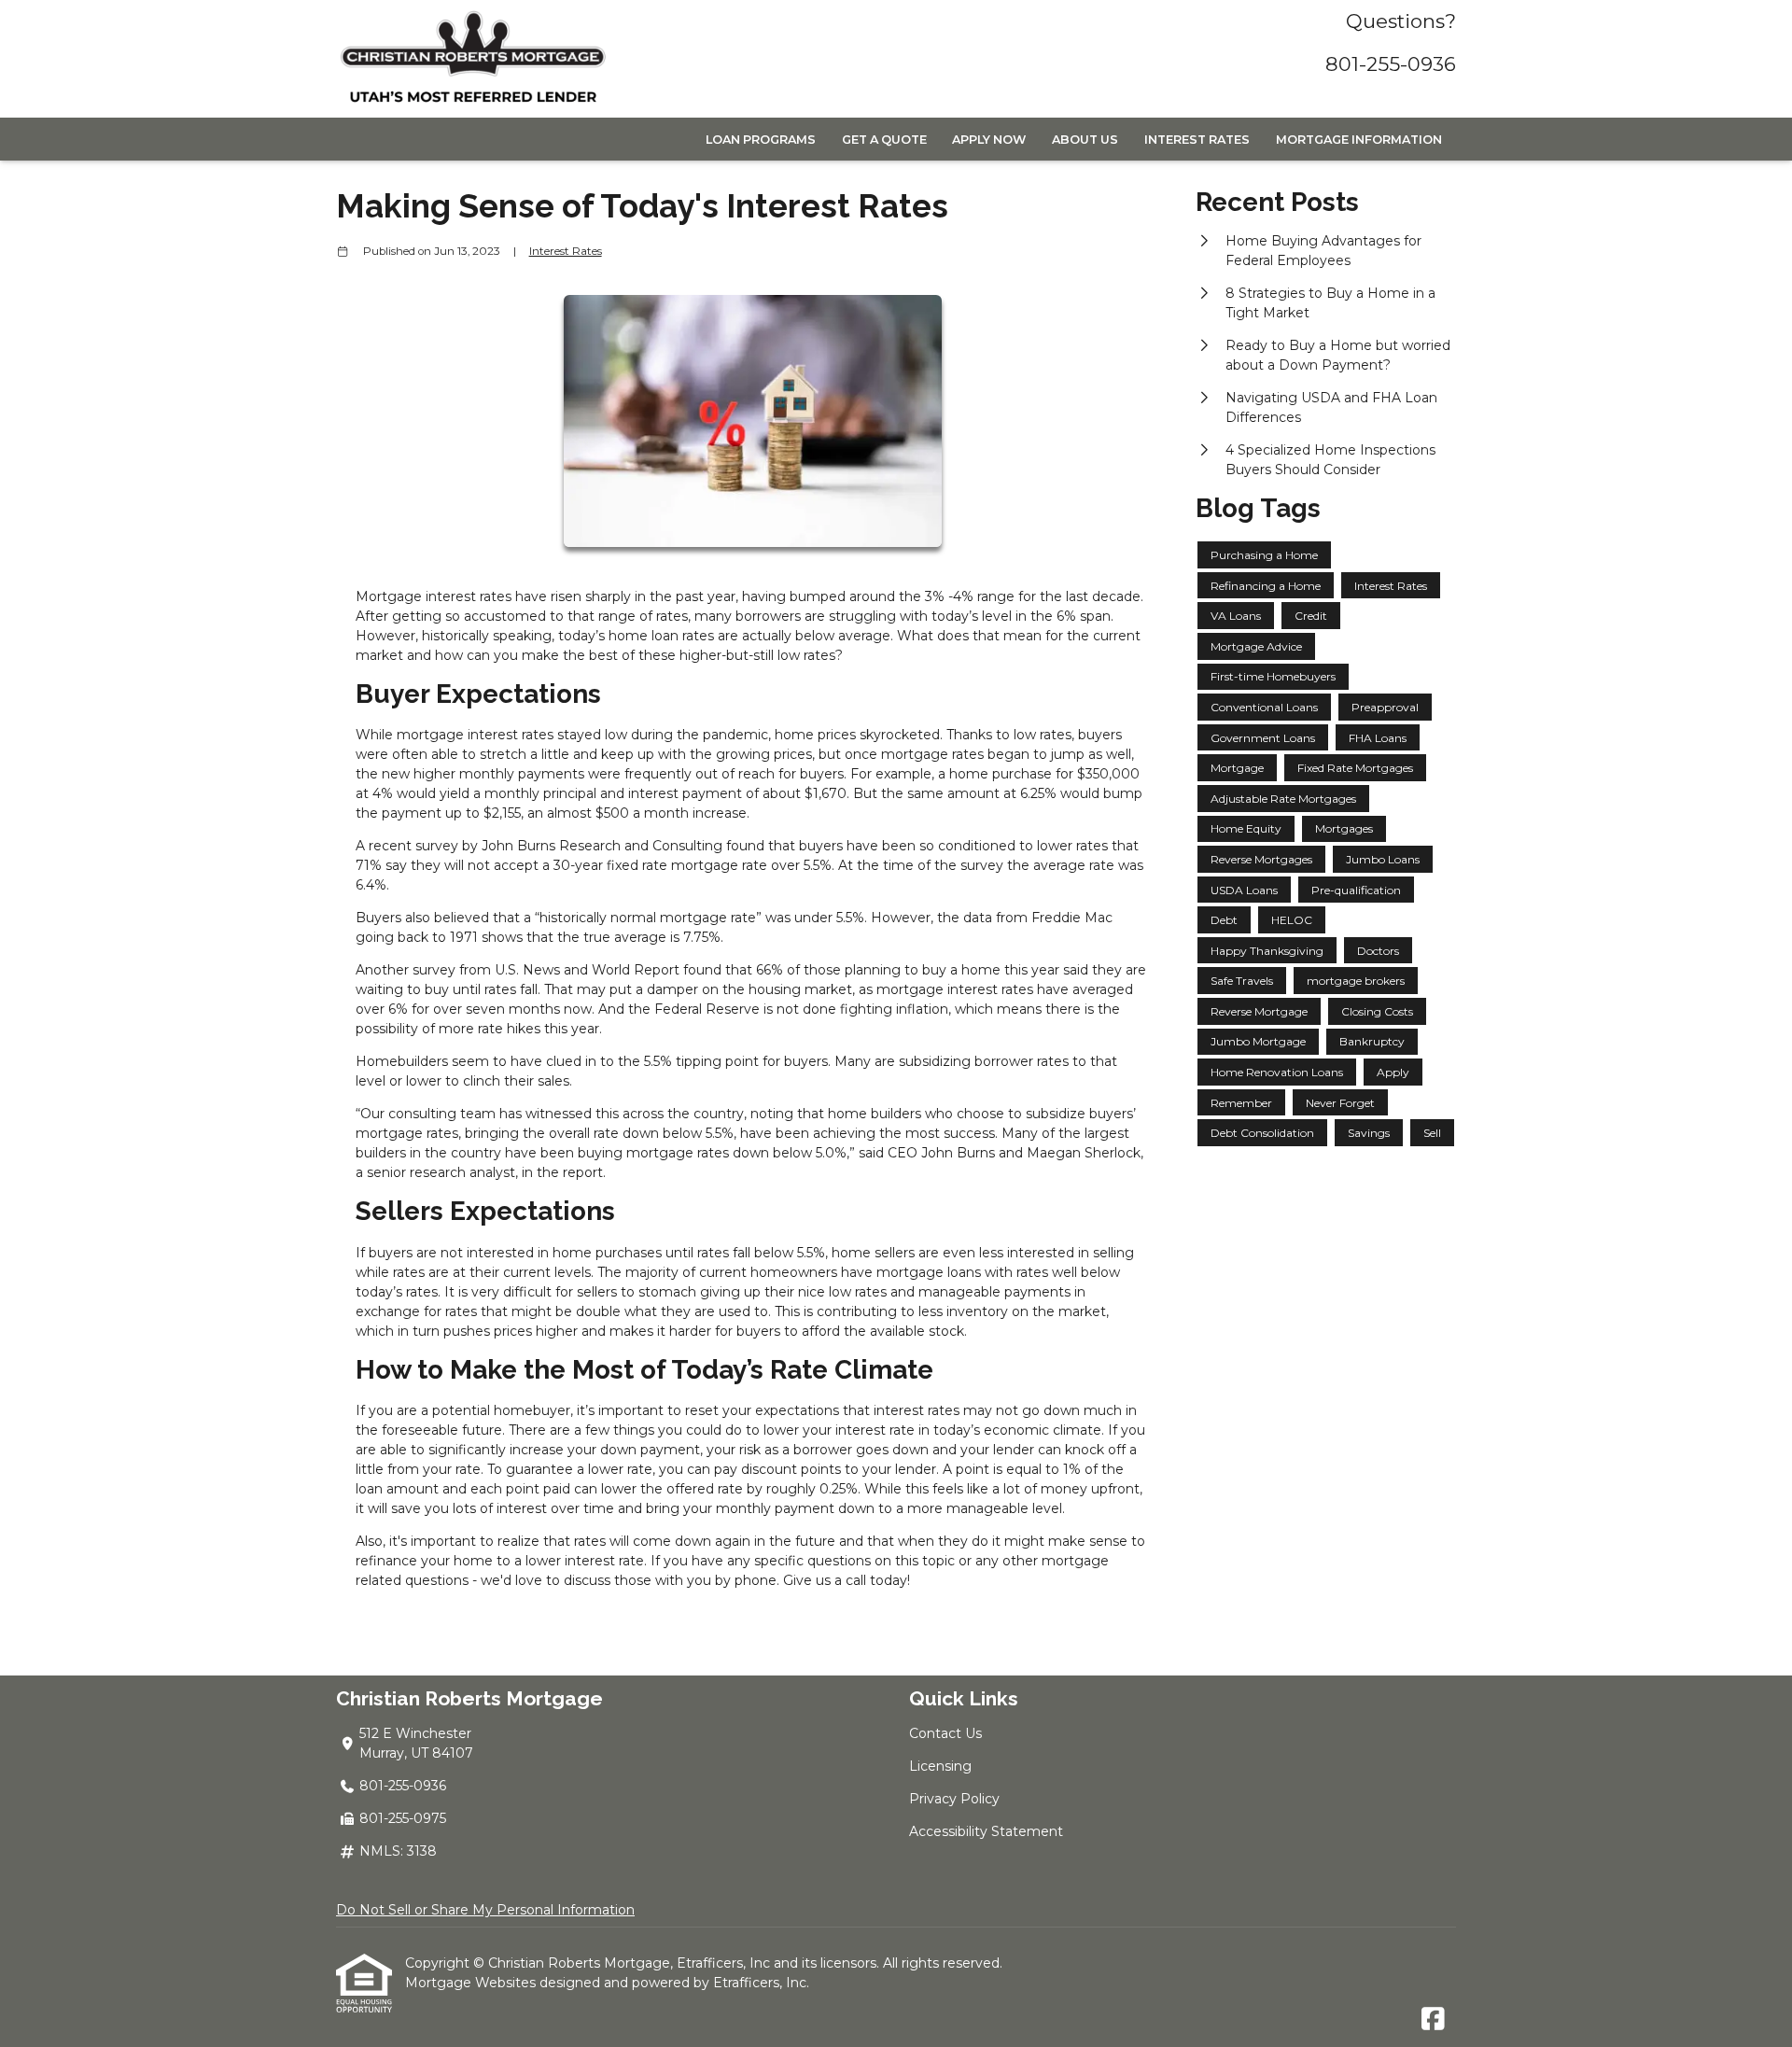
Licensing (940, 1766)
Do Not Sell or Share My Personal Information (485, 1910)
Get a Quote (884, 140)
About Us (1085, 140)
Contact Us (945, 1733)
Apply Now (989, 140)
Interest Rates (1197, 140)
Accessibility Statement (986, 1831)
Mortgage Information (1359, 140)
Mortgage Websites (472, 1983)
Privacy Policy (954, 1799)
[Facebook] (1433, 2020)
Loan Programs (761, 140)
